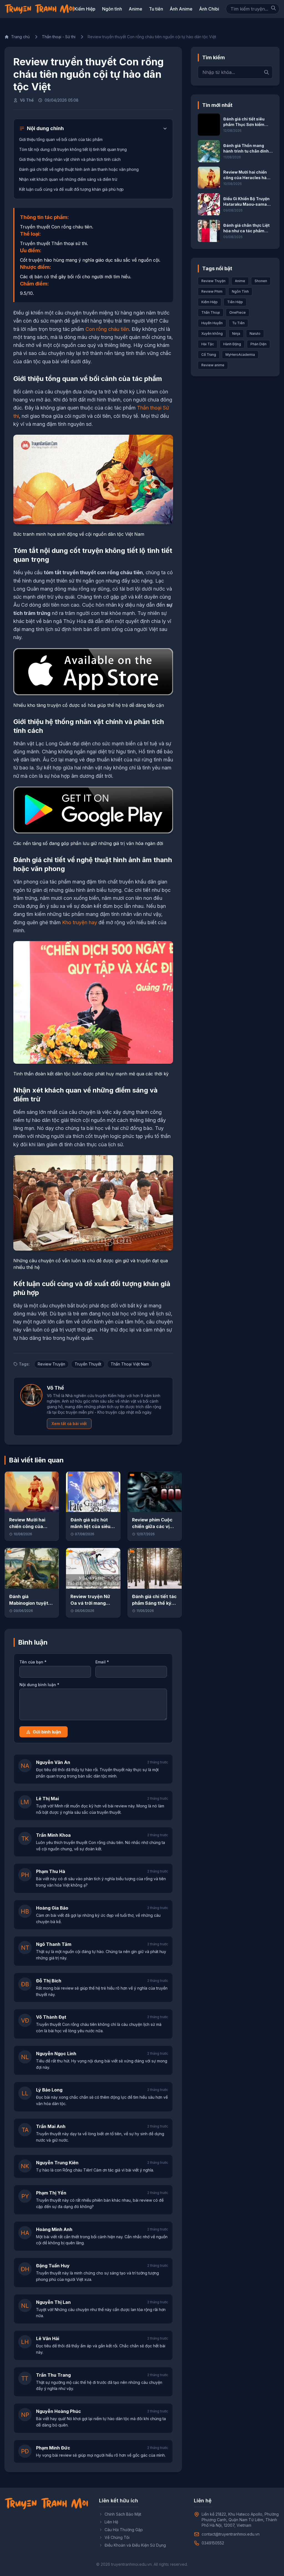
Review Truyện (51, 1364)
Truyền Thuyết (88, 1364)
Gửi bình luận (47, 1732)
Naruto (255, 333)
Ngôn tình (112, 9)
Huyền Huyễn (212, 323)
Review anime (213, 365)
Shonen (261, 281)
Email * (102, 1662)
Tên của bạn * (33, 1662)
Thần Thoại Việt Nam (130, 1364)
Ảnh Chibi (209, 9)
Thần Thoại (211, 312)
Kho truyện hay (80, 922)
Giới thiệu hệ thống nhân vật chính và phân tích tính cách (70, 159)
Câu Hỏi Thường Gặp (124, 2530)
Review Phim (212, 291)
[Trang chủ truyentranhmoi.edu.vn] (39, 9)
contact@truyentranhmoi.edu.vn (231, 2534)
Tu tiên (156, 9)
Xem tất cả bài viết (69, 1424)
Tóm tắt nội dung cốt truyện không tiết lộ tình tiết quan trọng (73, 149)
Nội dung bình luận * (39, 1685)
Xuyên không (212, 333)
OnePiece (238, 312)
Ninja (236, 333)
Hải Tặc (208, 344)
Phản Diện (258, 344)
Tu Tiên (238, 323)
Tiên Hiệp (235, 302)
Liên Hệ (111, 2522)
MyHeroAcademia (240, 355)
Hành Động (232, 344)
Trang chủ (20, 37)
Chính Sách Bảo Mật (123, 2514)
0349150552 (213, 2543)
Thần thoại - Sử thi (59, 37)
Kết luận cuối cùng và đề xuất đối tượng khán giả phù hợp (71, 189)
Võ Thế (27, 100)
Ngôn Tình (240, 291)
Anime (135, 9)
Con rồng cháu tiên (107, 329)
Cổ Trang (209, 355)
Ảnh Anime (181, 9)
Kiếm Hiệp (85, 9)
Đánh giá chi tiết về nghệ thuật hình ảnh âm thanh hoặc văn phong (79, 169)
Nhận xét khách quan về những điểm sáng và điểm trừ (68, 179)
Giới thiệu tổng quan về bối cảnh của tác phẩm (61, 139)
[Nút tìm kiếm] (273, 8)
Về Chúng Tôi (117, 2537)
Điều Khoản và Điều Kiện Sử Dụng (135, 2545)
